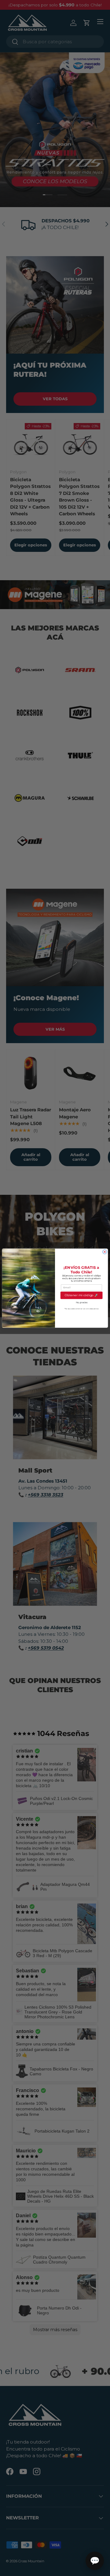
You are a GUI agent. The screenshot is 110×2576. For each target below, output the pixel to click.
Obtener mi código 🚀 (81, 1295)
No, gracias (81, 1302)
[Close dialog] (105, 1252)
